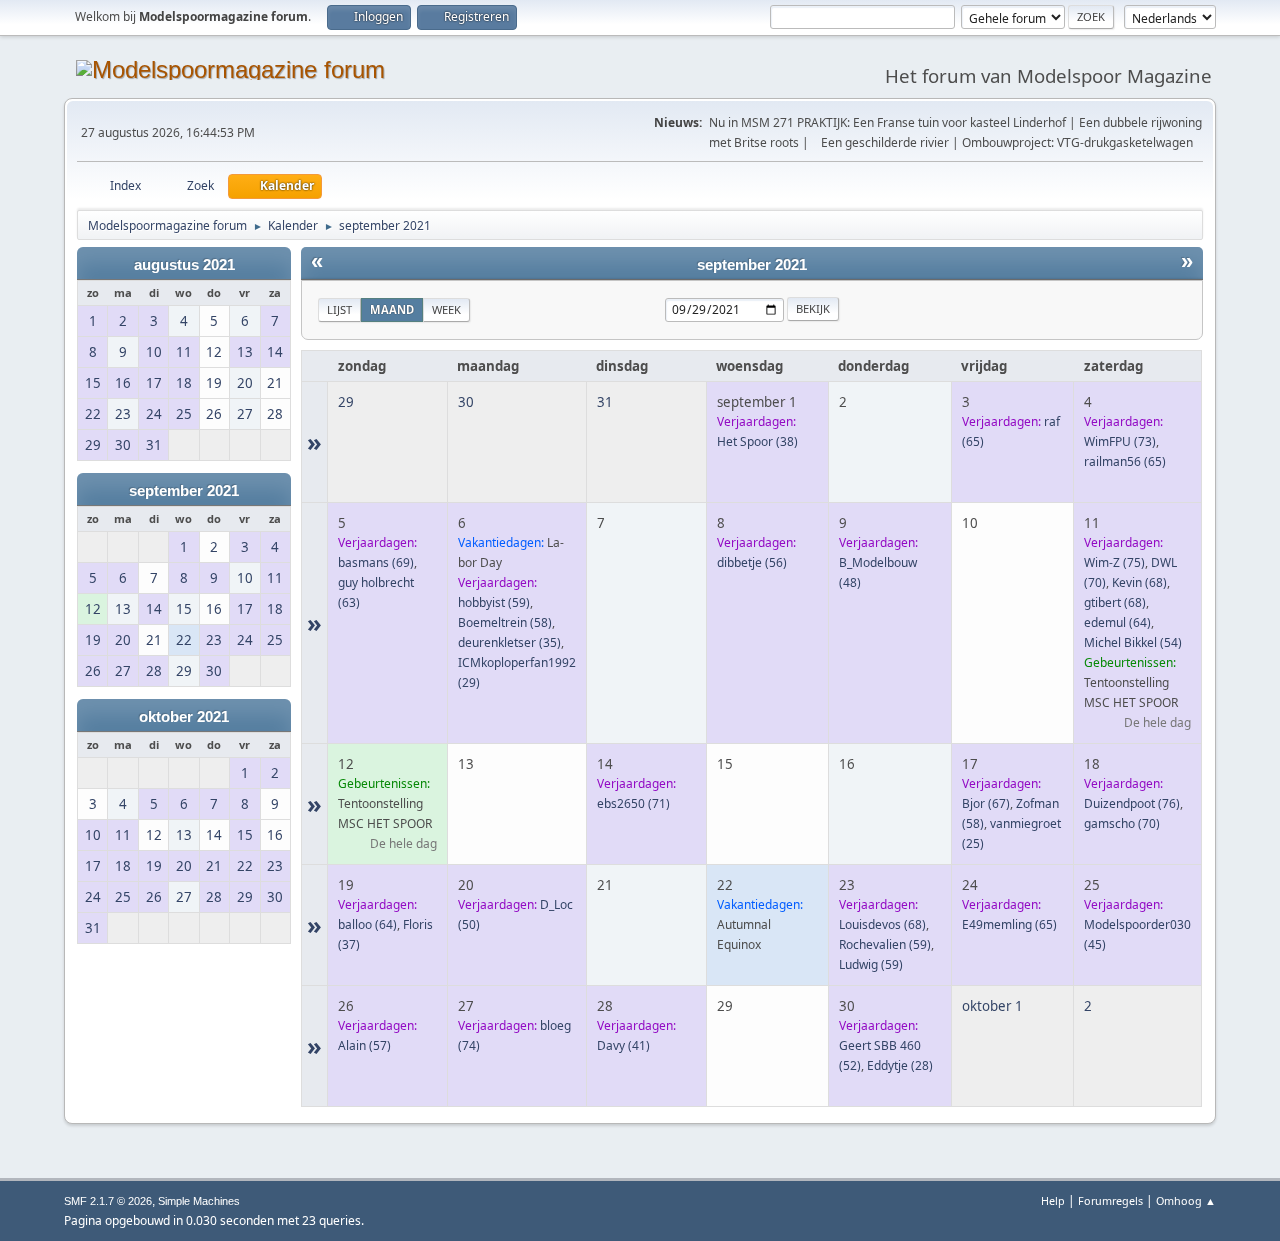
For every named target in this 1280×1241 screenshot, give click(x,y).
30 (466, 402)
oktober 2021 (184, 717)
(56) (752, 562)
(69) (376, 562)
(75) (1114, 562)
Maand (392, 309)
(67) (986, 803)
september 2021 (184, 491)
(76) (1132, 803)
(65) (1125, 461)
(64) (1117, 622)
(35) (509, 642)
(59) (494, 602)
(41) (623, 1045)
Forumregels (1110, 1200)
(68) (1139, 582)
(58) (505, 622)
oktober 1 (992, 1006)
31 (605, 402)
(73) (1120, 441)
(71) (633, 803)
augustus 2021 (184, 265)
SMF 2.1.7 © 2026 (108, 1201)
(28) (900, 1065)
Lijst (339, 309)
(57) (364, 1045)
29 (346, 402)
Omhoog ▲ (1186, 1200)
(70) (1122, 823)
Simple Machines (199, 1201)
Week (446, 309)
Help (1053, 1200)
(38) (757, 441)
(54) (1133, 642)
